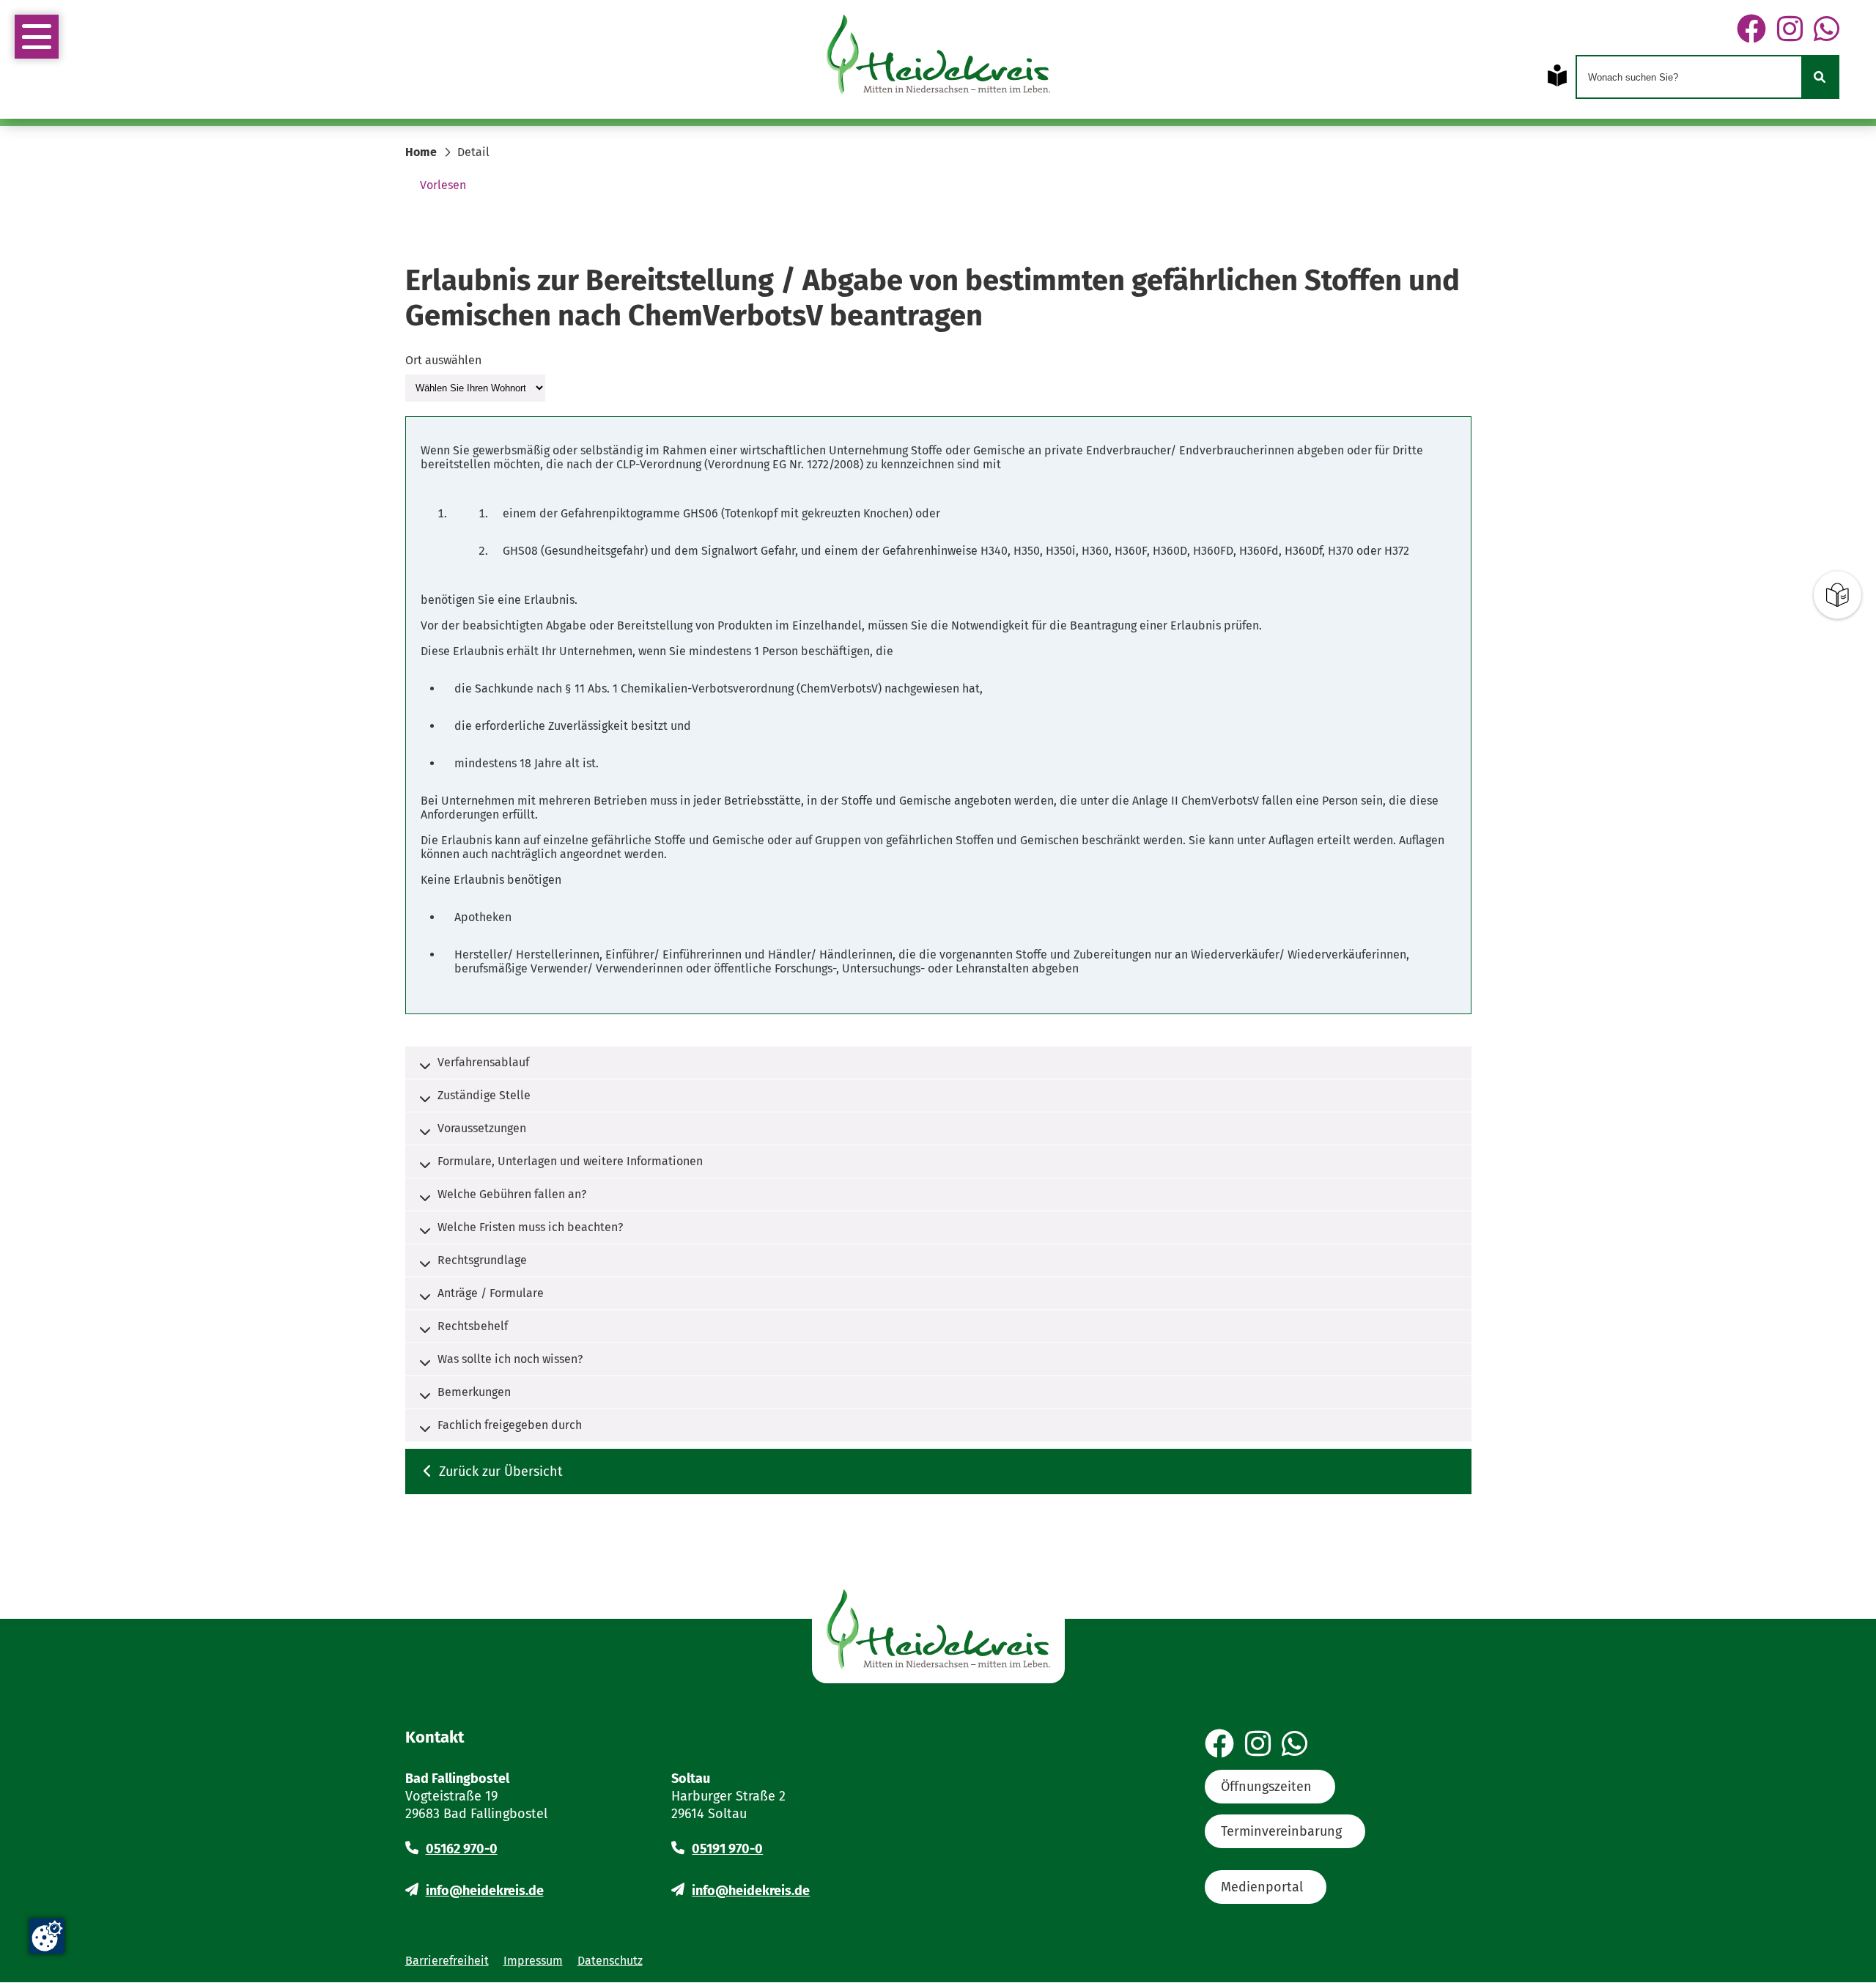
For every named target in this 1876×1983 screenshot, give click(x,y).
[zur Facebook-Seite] (1751, 30)
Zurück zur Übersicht (501, 1471)
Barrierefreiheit (447, 1961)
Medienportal (1262, 1887)
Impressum (533, 1961)
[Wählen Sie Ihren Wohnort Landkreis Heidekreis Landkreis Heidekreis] (475, 387)
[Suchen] (1820, 77)
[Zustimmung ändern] (47, 1936)
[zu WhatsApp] (1827, 30)
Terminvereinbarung (1281, 1831)
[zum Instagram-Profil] (1790, 30)
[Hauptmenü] (37, 37)
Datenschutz (610, 1961)
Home (421, 152)
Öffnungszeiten (1266, 1787)
